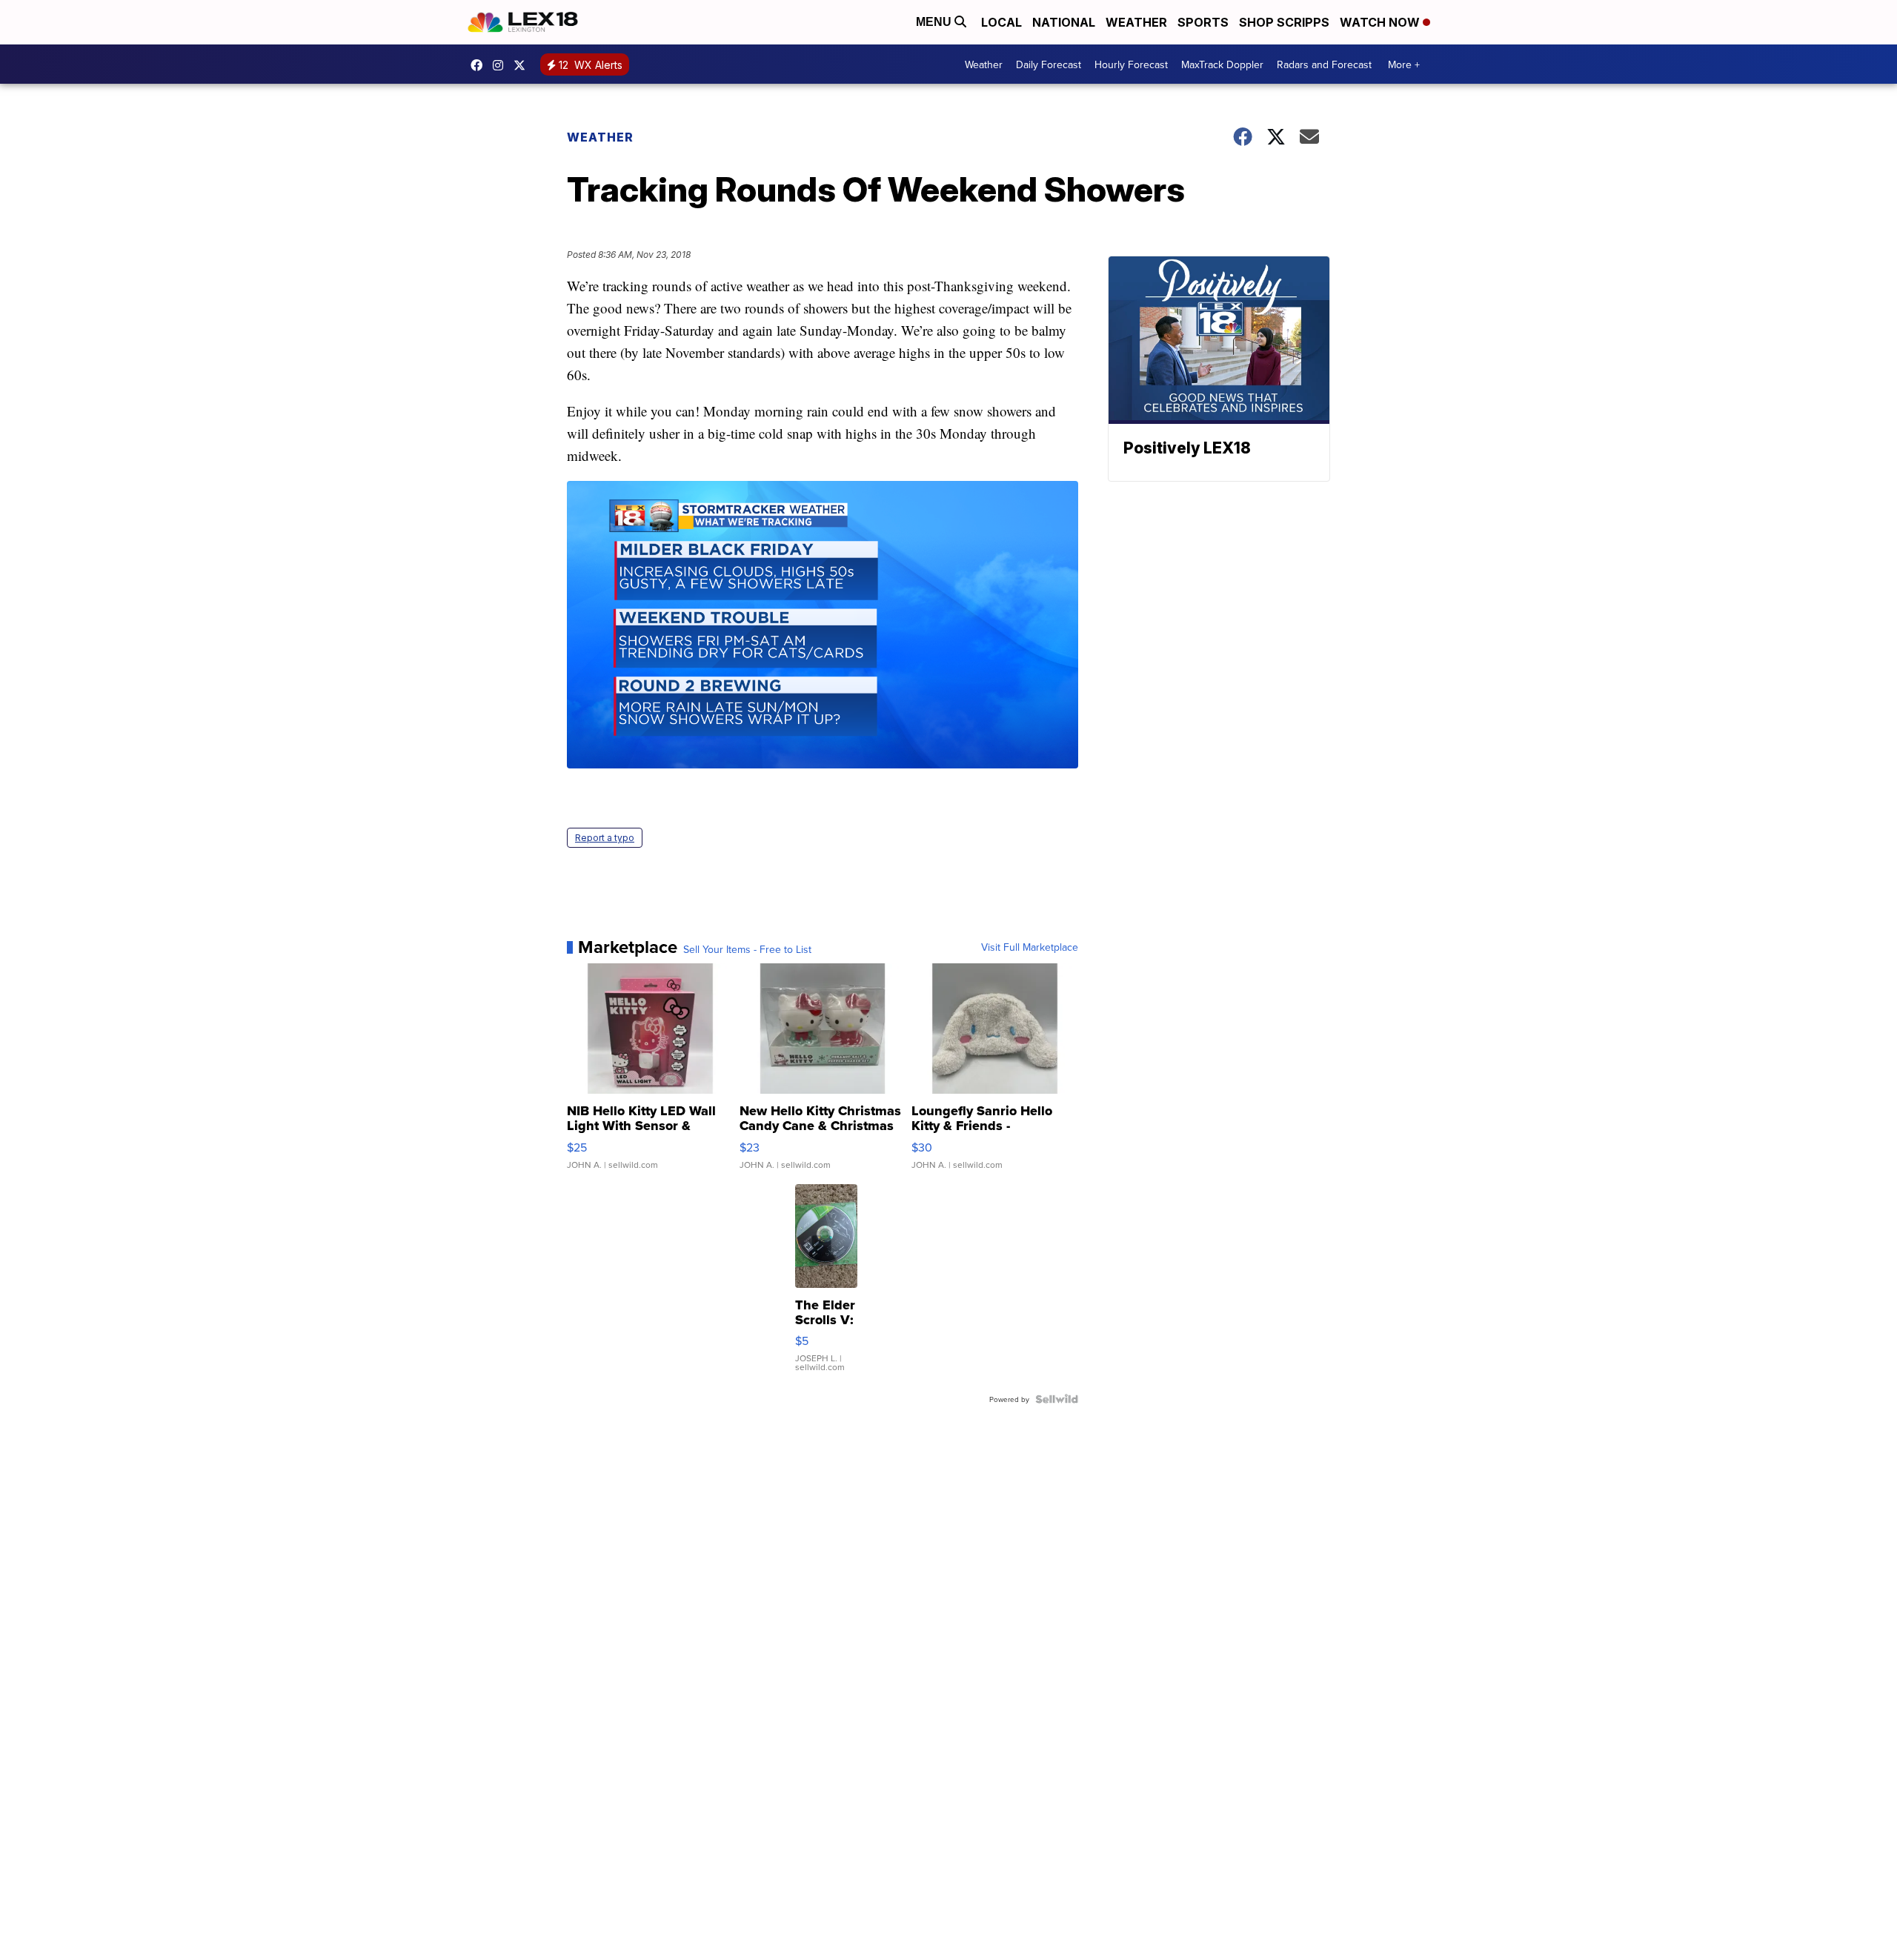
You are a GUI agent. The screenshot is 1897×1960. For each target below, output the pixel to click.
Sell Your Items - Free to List (747, 949)
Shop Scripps (1284, 22)
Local (1001, 22)
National (1064, 22)
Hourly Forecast (1131, 64)
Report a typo (605, 838)
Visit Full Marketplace (1030, 947)
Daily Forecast (1049, 64)
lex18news (523, 65)
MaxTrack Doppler (1222, 64)
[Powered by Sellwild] (1057, 1399)
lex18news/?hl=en (502, 65)
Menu (935, 22)
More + (1404, 64)
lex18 (480, 65)
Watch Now (1381, 22)
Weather (1136, 22)
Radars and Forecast (1324, 64)
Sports (1203, 22)
